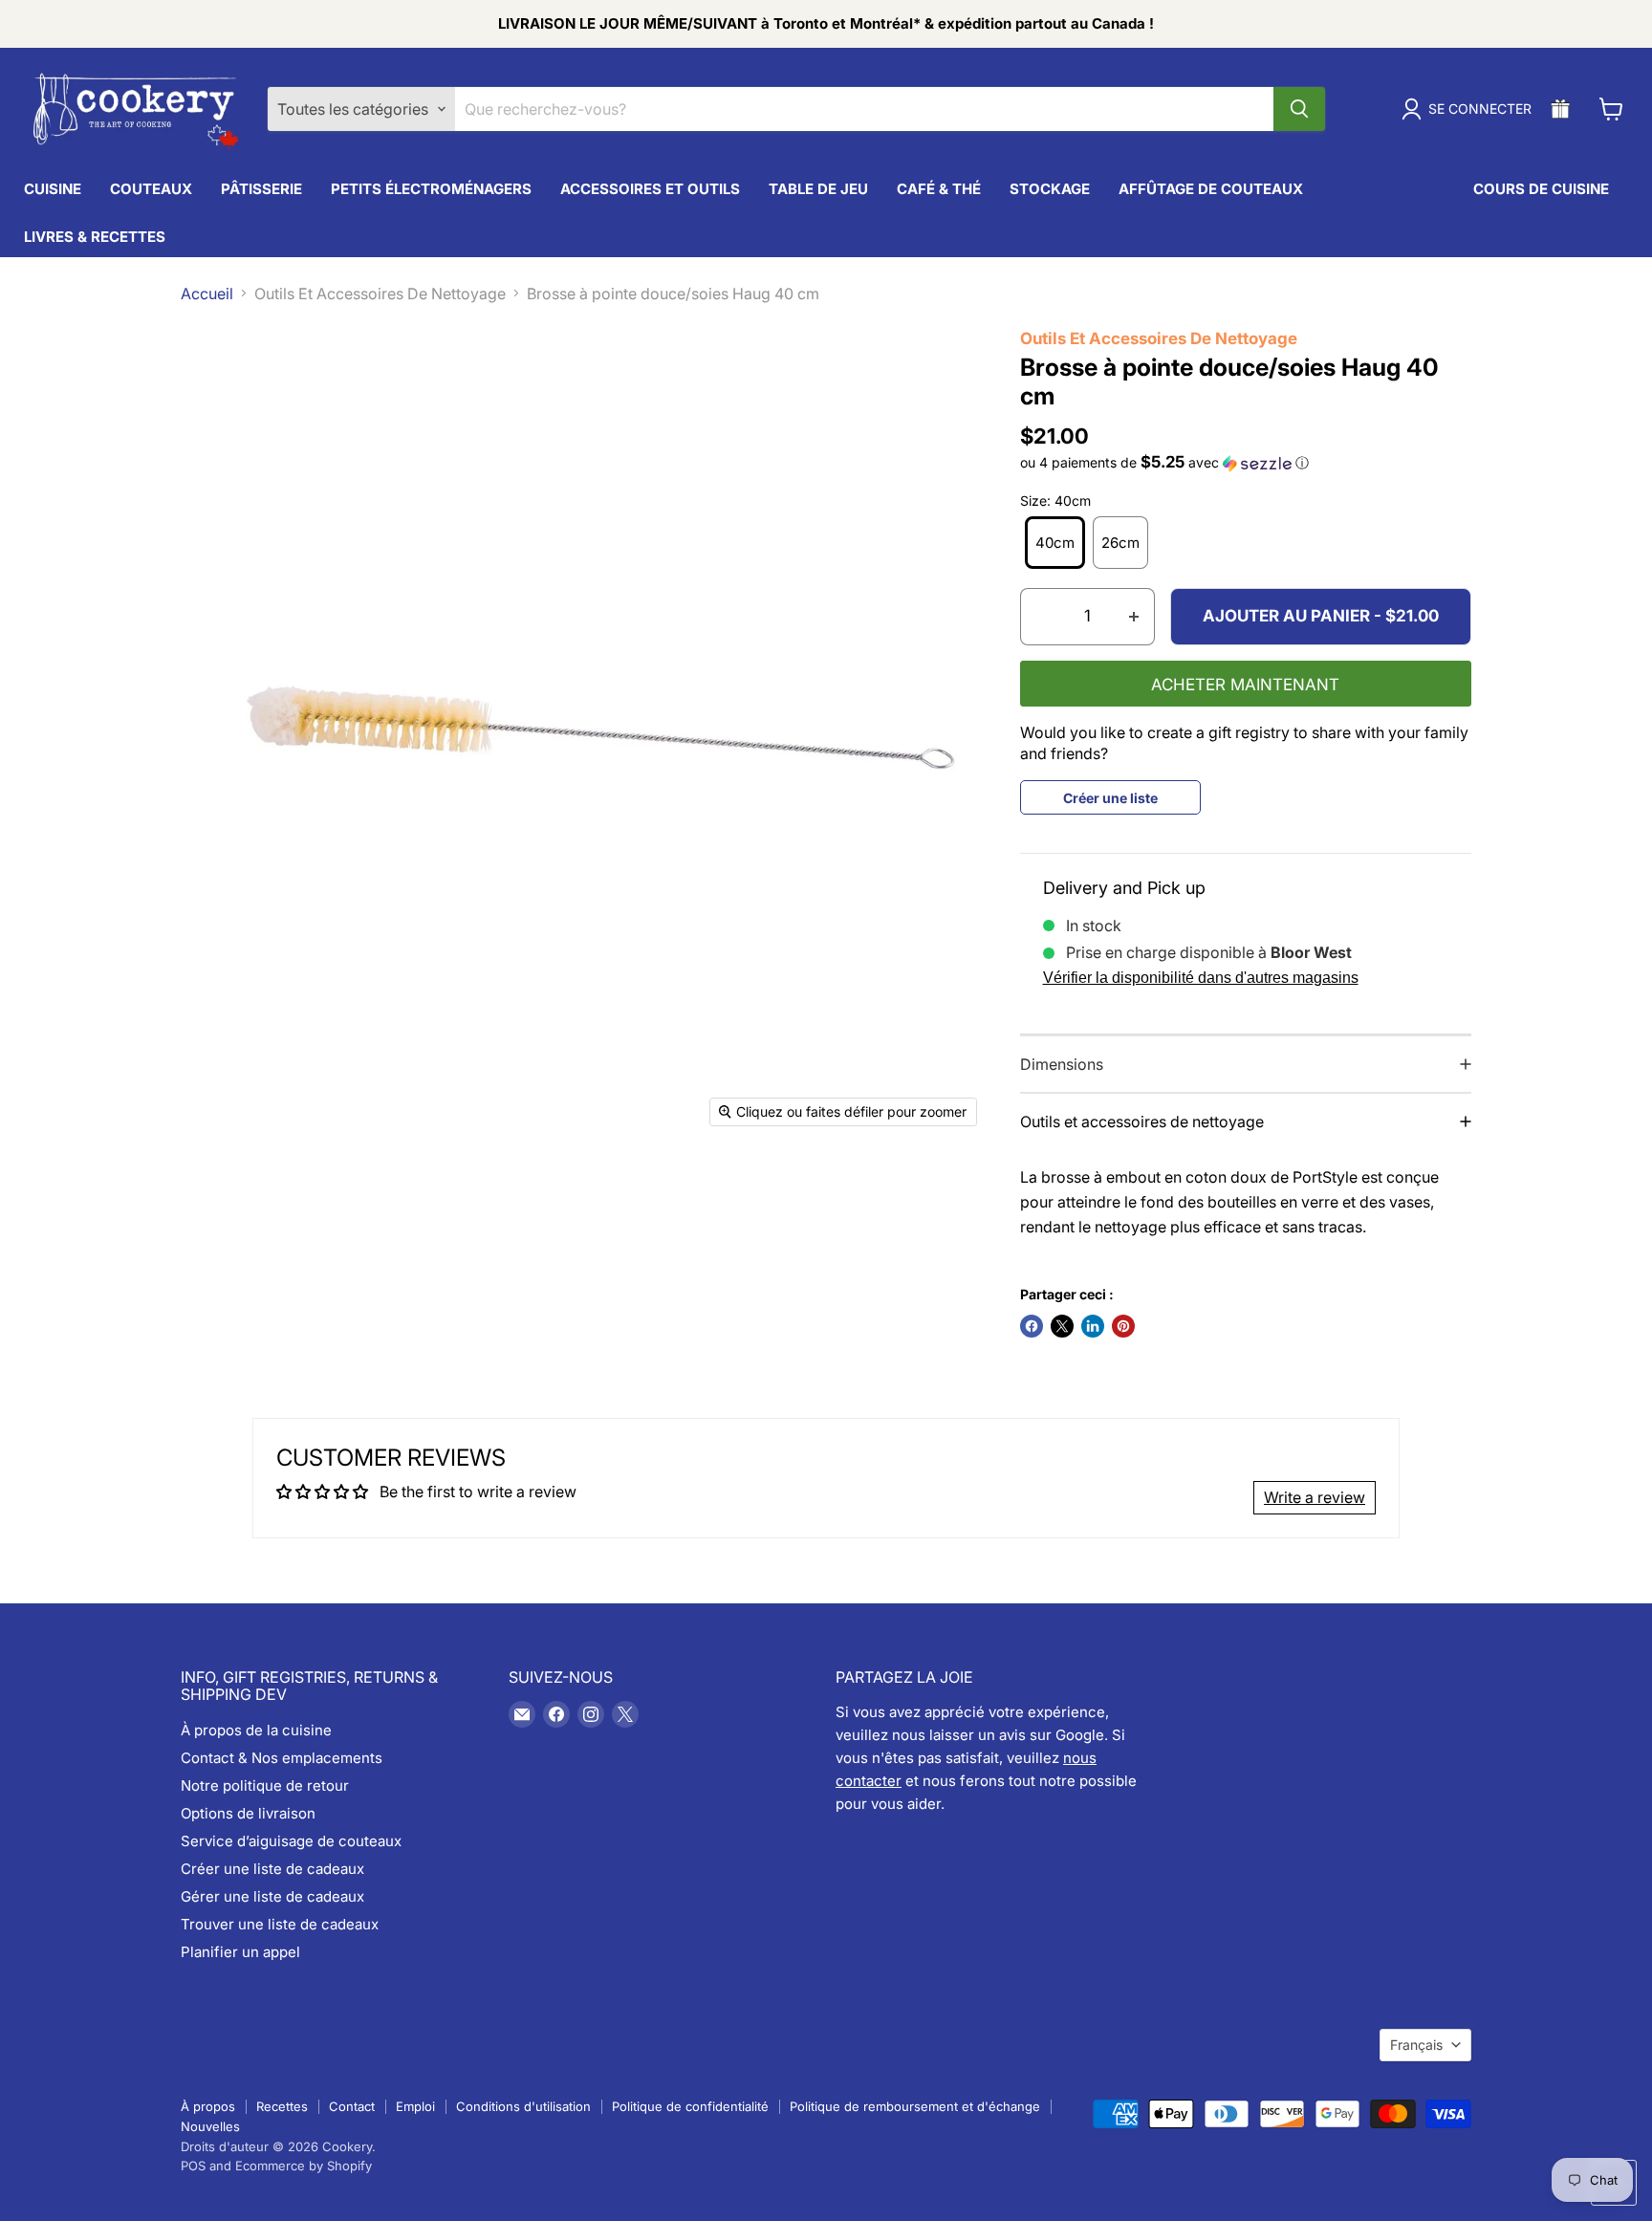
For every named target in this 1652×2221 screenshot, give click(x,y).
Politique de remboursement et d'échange (915, 2106)
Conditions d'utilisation (523, 2106)
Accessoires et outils (650, 189)
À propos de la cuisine (256, 1730)
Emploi (415, 2106)
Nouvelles (210, 2126)
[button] (1246, 463)
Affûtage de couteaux (1211, 189)
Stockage (1050, 189)
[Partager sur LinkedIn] (1093, 1326)
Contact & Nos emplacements (282, 1758)
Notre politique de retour (265, 1786)
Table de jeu (818, 189)
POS (193, 2166)
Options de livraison (248, 1813)
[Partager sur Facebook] (1032, 1326)
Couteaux (151, 189)
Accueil (207, 294)
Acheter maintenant (1245, 685)
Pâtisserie (261, 189)
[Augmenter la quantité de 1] (1134, 617)
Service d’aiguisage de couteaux (291, 1841)
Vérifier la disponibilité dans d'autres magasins (1201, 978)
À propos (208, 2106)
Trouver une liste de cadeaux (280, 1924)
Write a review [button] (1315, 1497)
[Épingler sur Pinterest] (1123, 1326)
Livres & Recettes (95, 237)
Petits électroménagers (431, 189)
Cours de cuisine (1541, 189)
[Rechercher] (1299, 109)
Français (1416, 2045)
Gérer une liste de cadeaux (272, 1896)
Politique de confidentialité (690, 2106)
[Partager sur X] (1062, 1326)
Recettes (282, 2106)
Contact (352, 2106)
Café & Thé (939, 189)
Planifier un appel (240, 1952)
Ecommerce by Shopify (304, 2166)
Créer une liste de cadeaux (272, 1869)
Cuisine (53, 189)
